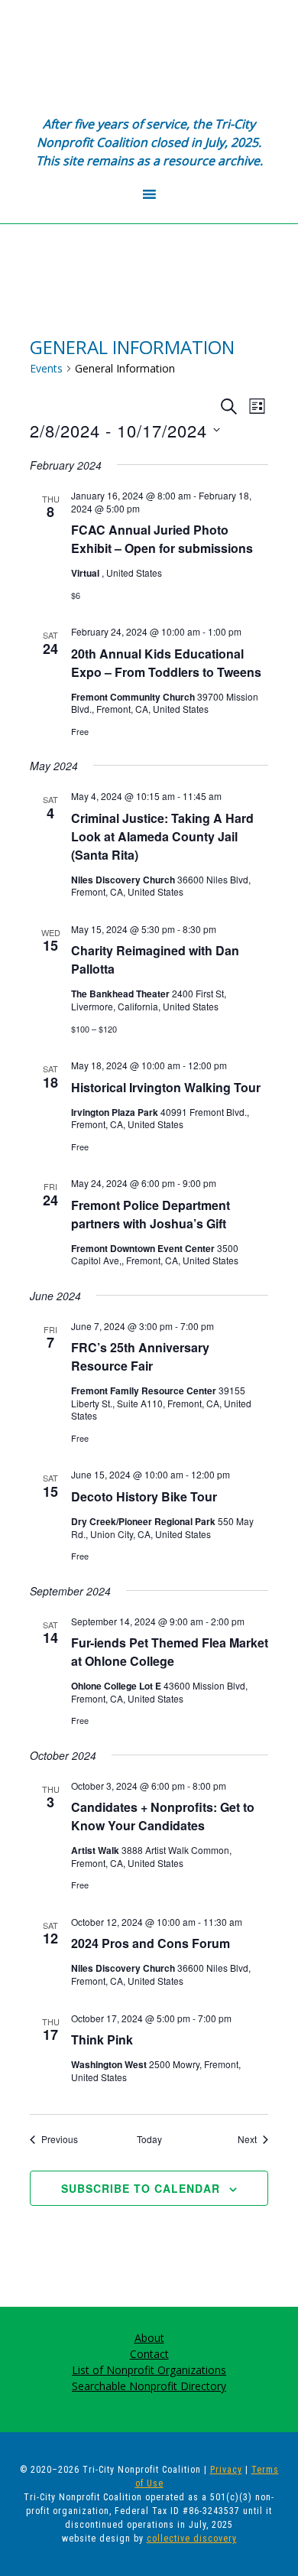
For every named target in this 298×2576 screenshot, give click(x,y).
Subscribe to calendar (141, 2188)
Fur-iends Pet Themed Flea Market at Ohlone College (170, 1652)
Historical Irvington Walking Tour (166, 1087)
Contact (149, 2354)
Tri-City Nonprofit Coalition (149, 57)
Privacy (226, 2470)
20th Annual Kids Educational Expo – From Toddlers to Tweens (166, 663)
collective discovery (192, 2539)
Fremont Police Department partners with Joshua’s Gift (151, 1214)
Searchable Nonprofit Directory (149, 2386)
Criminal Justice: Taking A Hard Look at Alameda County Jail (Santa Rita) (162, 836)
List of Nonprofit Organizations (149, 2370)
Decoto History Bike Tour (144, 1496)
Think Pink (102, 2039)
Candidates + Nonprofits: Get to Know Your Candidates (163, 1816)
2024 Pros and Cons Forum (151, 1943)
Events (46, 368)
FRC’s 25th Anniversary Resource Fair (140, 1356)
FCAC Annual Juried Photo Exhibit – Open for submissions (162, 539)
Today (149, 2139)
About (149, 2338)
